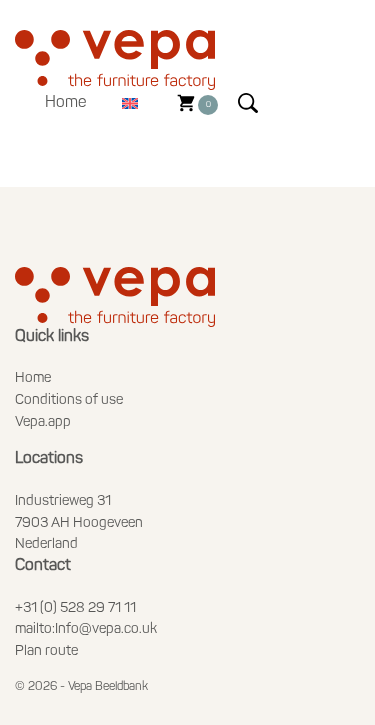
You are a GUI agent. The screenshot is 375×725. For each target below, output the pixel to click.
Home (65, 103)
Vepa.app (43, 422)
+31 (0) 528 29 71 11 (75, 608)
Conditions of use (69, 400)
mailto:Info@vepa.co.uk (86, 629)
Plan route (46, 651)
